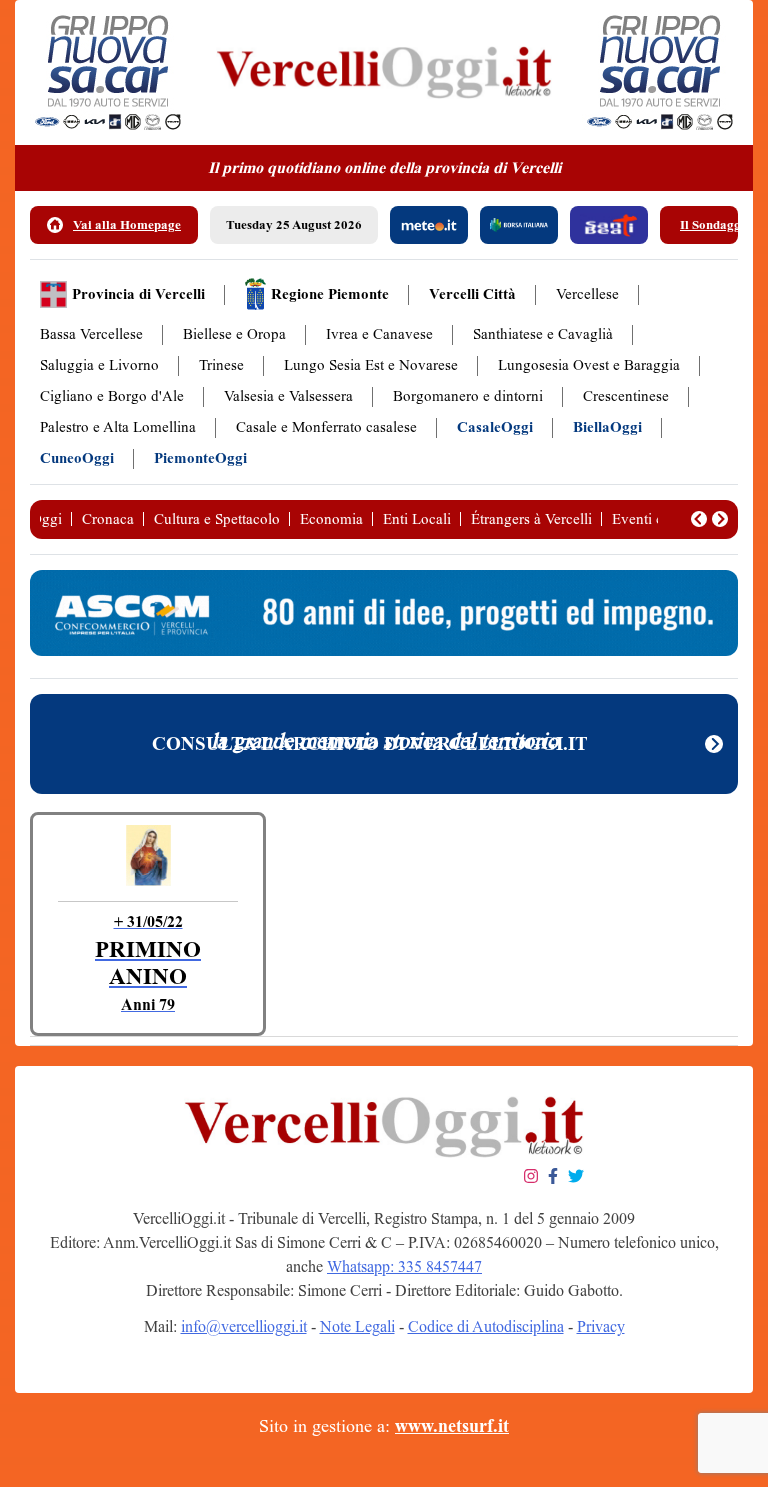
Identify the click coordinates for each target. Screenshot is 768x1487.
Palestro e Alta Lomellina (118, 427)
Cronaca (108, 519)
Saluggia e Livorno (99, 365)
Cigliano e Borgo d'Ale (112, 396)
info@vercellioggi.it (244, 1326)
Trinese (221, 365)
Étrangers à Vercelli (531, 519)
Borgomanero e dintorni (468, 396)
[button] (699, 519)
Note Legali (357, 1326)
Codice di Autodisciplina (486, 1326)
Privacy (601, 1326)
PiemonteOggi (200, 458)
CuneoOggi (77, 458)
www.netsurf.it (452, 1426)
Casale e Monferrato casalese (326, 427)
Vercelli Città (472, 294)
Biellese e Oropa (234, 334)
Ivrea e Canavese (379, 334)
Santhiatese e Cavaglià (543, 334)
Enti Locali (417, 519)
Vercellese (587, 294)
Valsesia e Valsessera (288, 396)
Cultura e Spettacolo (217, 519)
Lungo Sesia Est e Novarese (371, 365)
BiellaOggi (607, 427)
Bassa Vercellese (91, 334)
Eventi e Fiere (655, 519)
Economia (331, 519)
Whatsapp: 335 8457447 (404, 1266)
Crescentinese (626, 396)
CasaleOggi (495, 427)
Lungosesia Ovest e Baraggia (589, 365)
